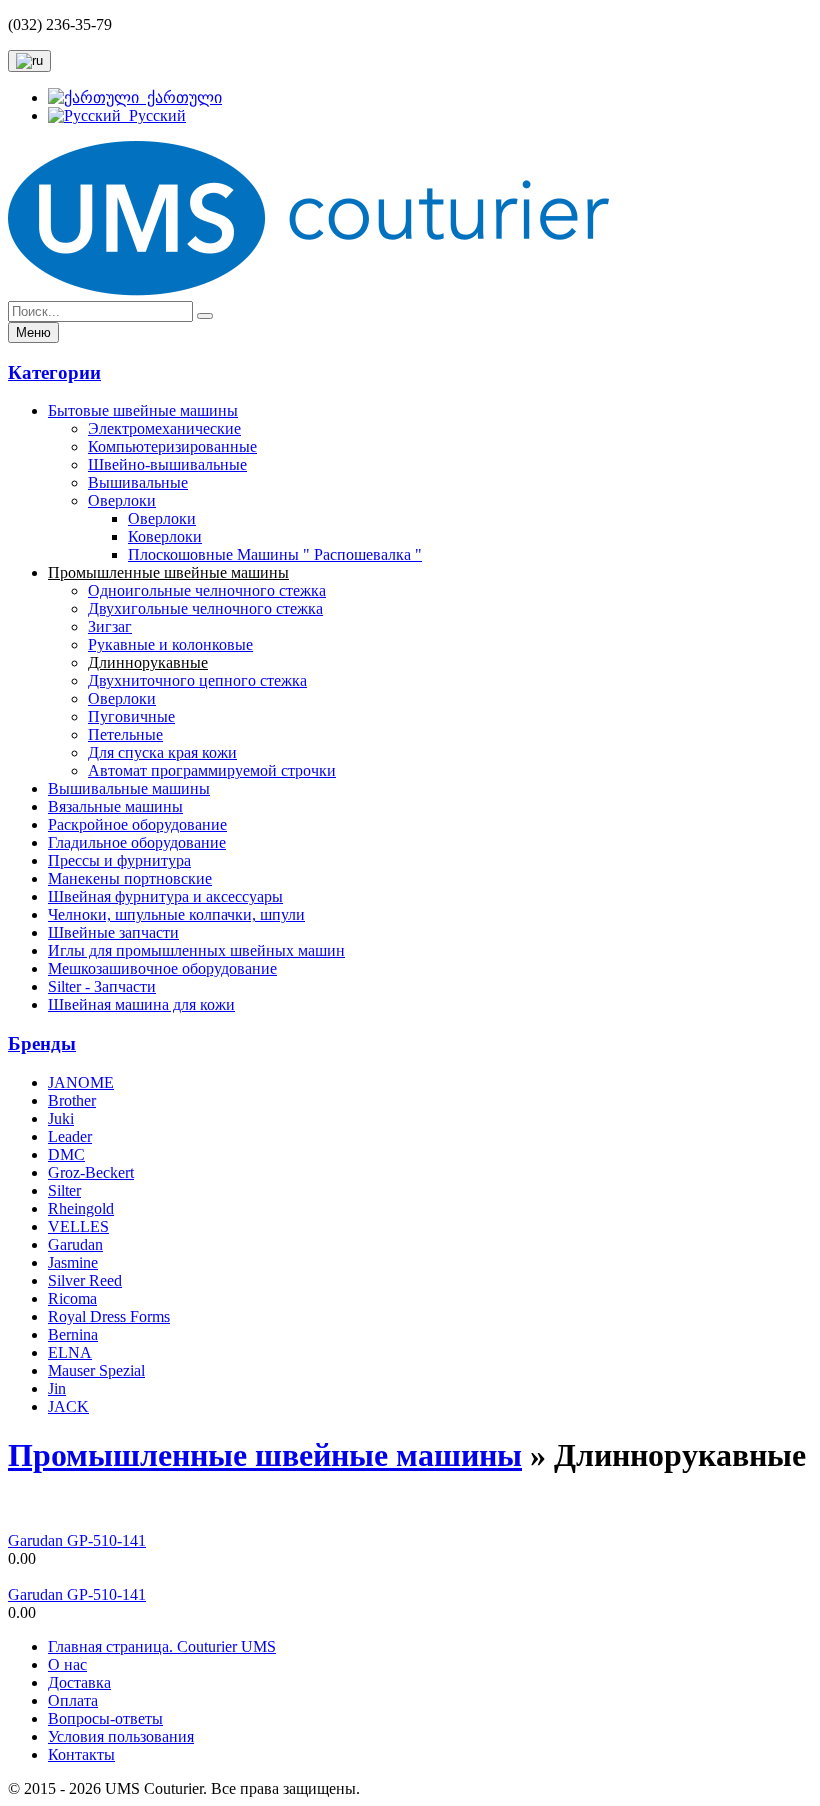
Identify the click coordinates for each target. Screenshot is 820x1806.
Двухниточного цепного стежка (197, 680)
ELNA (70, 1352)
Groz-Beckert (91, 1172)
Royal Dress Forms (109, 1316)
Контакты (81, 1754)
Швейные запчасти (113, 932)
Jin (57, 1388)
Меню (33, 332)
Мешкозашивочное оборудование (162, 968)
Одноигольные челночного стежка (207, 590)
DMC (66, 1154)
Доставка (79, 1682)
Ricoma (72, 1298)
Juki (61, 1118)
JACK (68, 1406)
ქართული (180, 97)
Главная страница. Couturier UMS (162, 1646)
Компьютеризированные (172, 446)
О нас (67, 1664)
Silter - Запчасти (102, 986)
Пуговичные (131, 716)
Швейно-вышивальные (167, 464)
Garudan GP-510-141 (77, 1540)
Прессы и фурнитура (119, 860)
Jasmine (73, 1262)
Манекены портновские (130, 878)
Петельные (125, 734)
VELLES (78, 1226)
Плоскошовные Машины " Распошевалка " (275, 554)
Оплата (73, 1700)
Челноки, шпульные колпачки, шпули (176, 914)
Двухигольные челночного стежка (205, 608)
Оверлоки (122, 500)
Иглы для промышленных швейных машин (196, 950)
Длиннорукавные (148, 662)
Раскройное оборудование (137, 824)
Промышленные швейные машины (168, 572)
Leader (70, 1136)
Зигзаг (110, 626)
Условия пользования (121, 1736)
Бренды (42, 1043)
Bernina (73, 1334)
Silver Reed (85, 1280)
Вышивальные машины (129, 788)
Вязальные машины (115, 806)
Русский (153, 115)
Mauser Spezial (96, 1370)
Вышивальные (138, 482)
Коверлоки (165, 536)
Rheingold (81, 1208)
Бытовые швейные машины (143, 410)
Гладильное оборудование (137, 842)
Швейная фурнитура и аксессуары (165, 896)
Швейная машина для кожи (141, 1004)
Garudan (75, 1244)
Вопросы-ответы (105, 1718)
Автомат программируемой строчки (212, 770)
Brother (72, 1100)
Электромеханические (164, 428)
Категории (54, 372)
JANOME (81, 1082)
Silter (64, 1190)
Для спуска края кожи (162, 752)
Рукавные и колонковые (170, 644)
